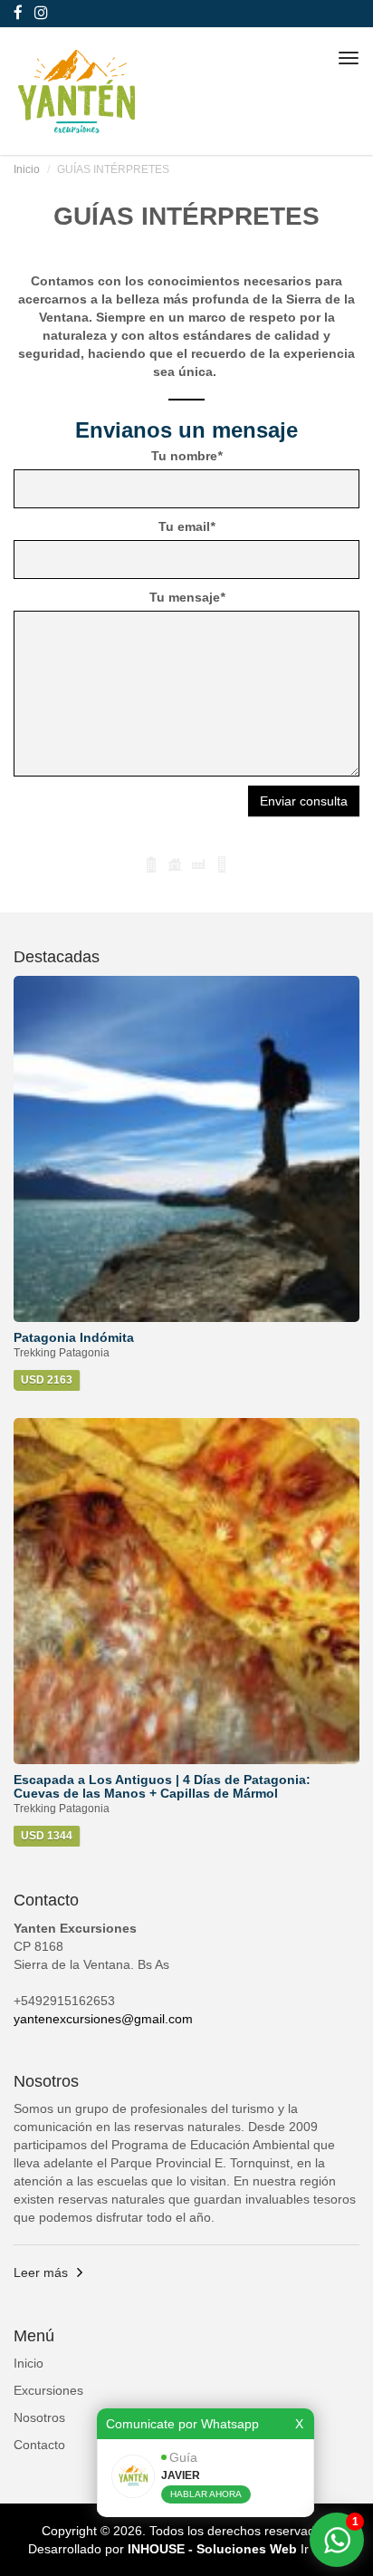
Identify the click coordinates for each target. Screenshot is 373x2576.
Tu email (186, 526)
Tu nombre (186, 456)
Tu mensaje (187, 597)
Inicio (27, 169)
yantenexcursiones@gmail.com (103, 2019)
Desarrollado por (163, 2549)
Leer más (41, 2272)
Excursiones (48, 2390)
